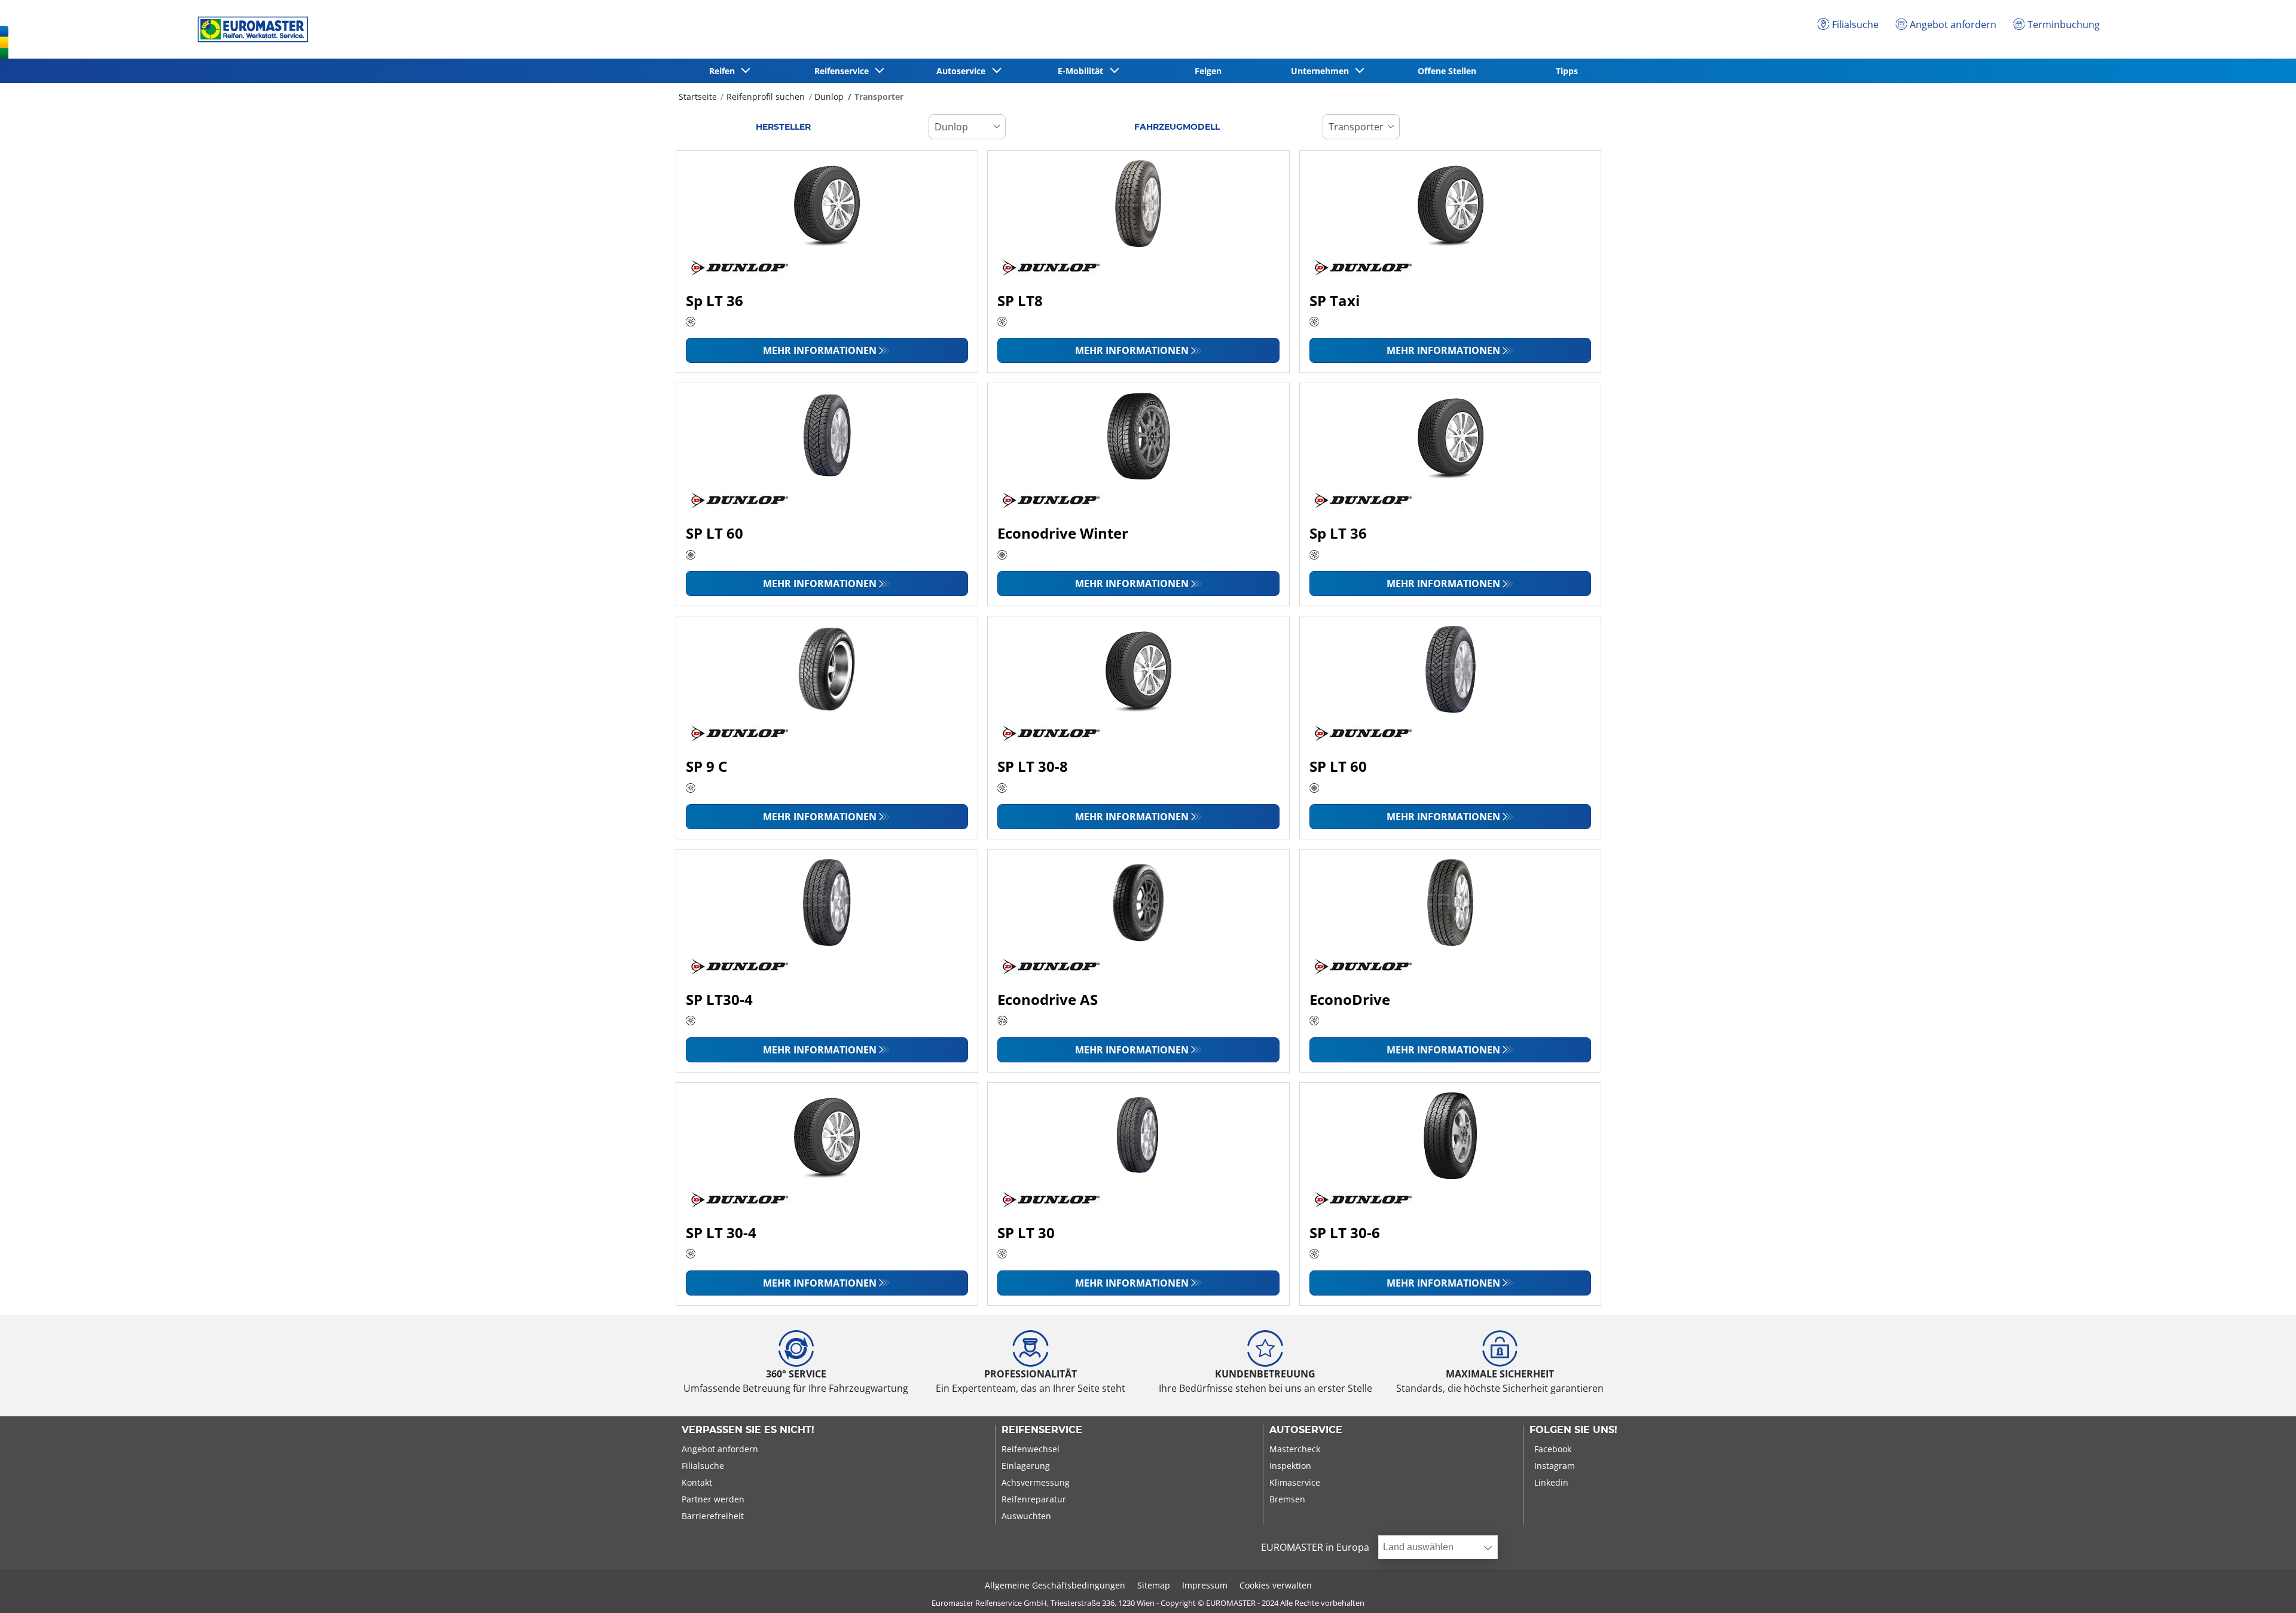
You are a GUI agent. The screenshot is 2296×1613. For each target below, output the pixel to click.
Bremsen (1287, 1499)
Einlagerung (1026, 1466)
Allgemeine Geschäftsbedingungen (1055, 1585)
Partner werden (713, 1499)
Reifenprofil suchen (766, 97)
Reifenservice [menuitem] (844, 71)
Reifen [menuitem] (724, 71)
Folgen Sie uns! (1573, 1430)
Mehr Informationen (820, 350)
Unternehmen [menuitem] (1322, 71)
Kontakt (697, 1482)
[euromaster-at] (250, 29)
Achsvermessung (1036, 1482)
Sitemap (1154, 1585)
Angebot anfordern (720, 1449)
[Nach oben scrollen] (2265, 1588)
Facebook (1553, 1449)
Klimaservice (1295, 1482)
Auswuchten (1026, 1516)
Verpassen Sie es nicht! (748, 1430)
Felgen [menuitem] (1208, 71)
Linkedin (1551, 1482)
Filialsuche (703, 1466)
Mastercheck (1295, 1449)
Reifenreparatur (1034, 1499)
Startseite (698, 97)
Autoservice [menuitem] (963, 71)
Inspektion (1290, 1466)
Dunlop (829, 97)
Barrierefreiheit (713, 1516)
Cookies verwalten (1276, 1585)
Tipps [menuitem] (1567, 71)
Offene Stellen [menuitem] (1447, 71)
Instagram (1555, 1466)
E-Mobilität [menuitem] (1083, 71)
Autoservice (1306, 1430)
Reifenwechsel (1031, 1449)
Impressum (1205, 1585)
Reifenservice (1042, 1430)
